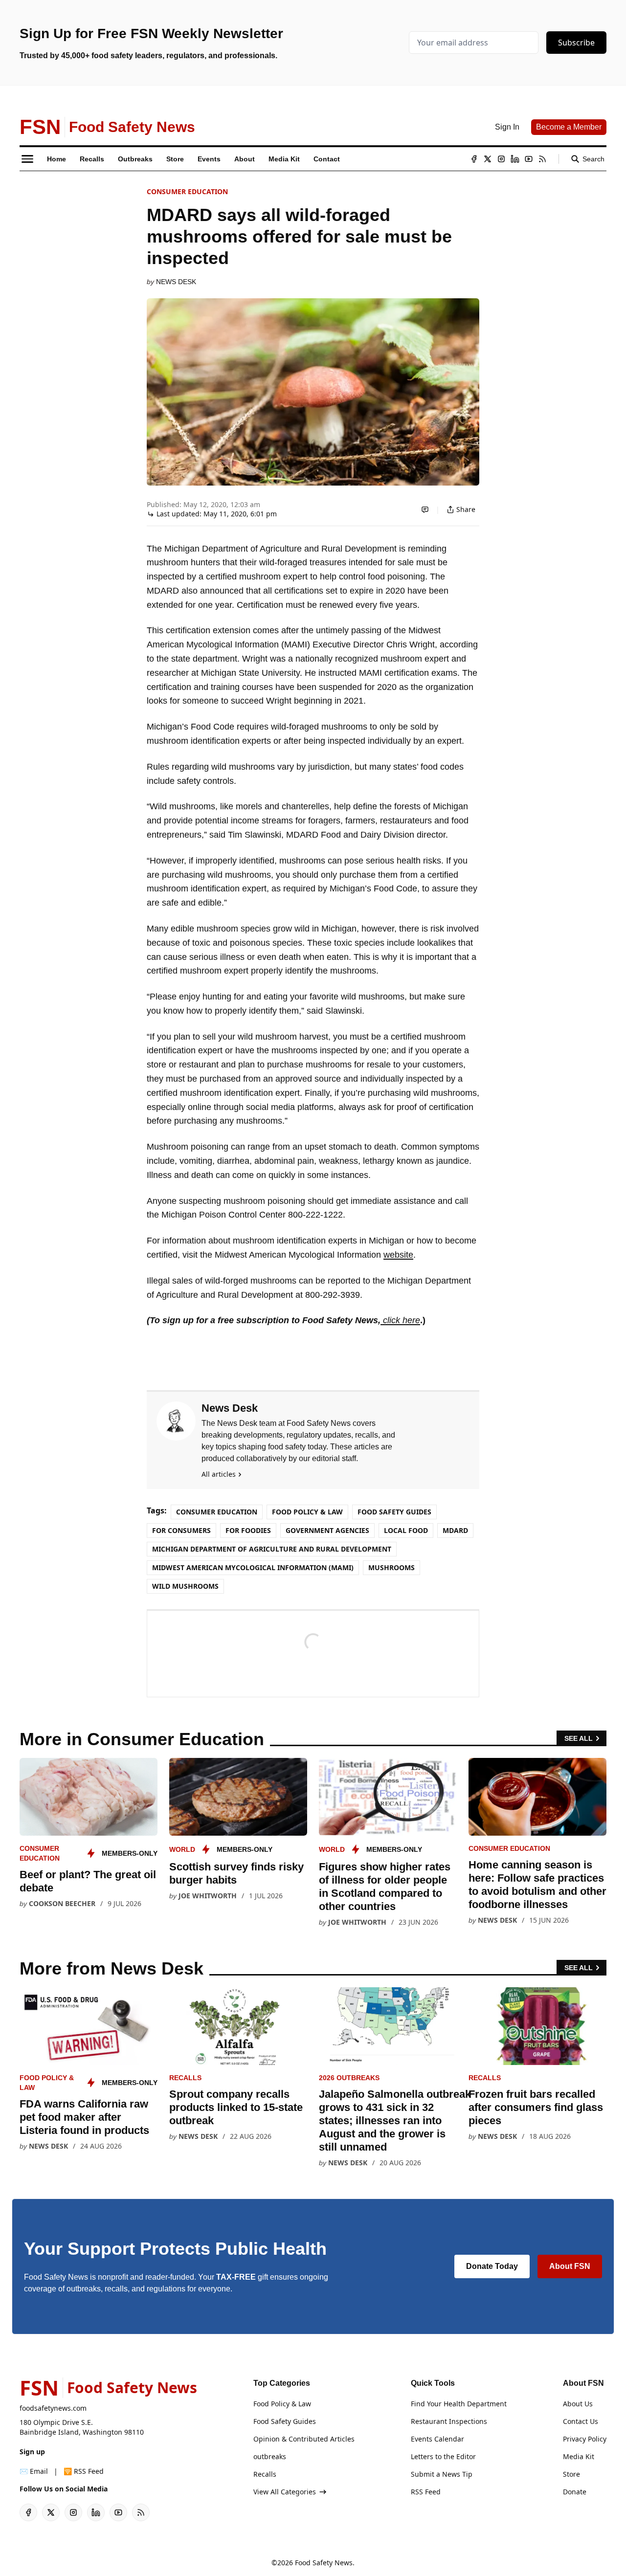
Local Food (406, 1530)
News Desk (176, 282)
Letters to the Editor (443, 2456)
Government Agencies (327, 1530)
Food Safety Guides (394, 1512)
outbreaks (270, 2456)
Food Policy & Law (307, 1512)
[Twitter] (488, 159)
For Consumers (181, 1530)
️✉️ (34, 2471)
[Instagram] (501, 159)
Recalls (185, 2078)
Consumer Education (187, 191)
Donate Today (492, 2266)
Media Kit (579, 2456)
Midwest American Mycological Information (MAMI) (253, 1567)
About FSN (570, 2266)
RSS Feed (426, 2492)
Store (571, 2474)
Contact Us (581, 2421)
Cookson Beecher (62, 1903)
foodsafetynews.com (53, 2408)
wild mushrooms (185, 1586)
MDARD (455, 1530)
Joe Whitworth (208, 1896)
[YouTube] (529, 159)
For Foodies (248, 1530)
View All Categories (285, 2492)
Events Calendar (437, 2439)
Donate (575, 2492)
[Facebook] (474, 159)
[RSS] (542, 159)
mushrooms (391, 1567)
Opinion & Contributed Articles (304, 2439)
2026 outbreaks (349, 2078)
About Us (578, 2404)
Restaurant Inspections (449, 2421)
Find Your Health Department (459, 2404)
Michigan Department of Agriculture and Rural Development (272, 1549)
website (398, 1255)
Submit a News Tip (442, 2474)
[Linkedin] (515, 159)
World (182, 1849)
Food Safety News (324, 2563)
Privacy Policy (585, 2439)
